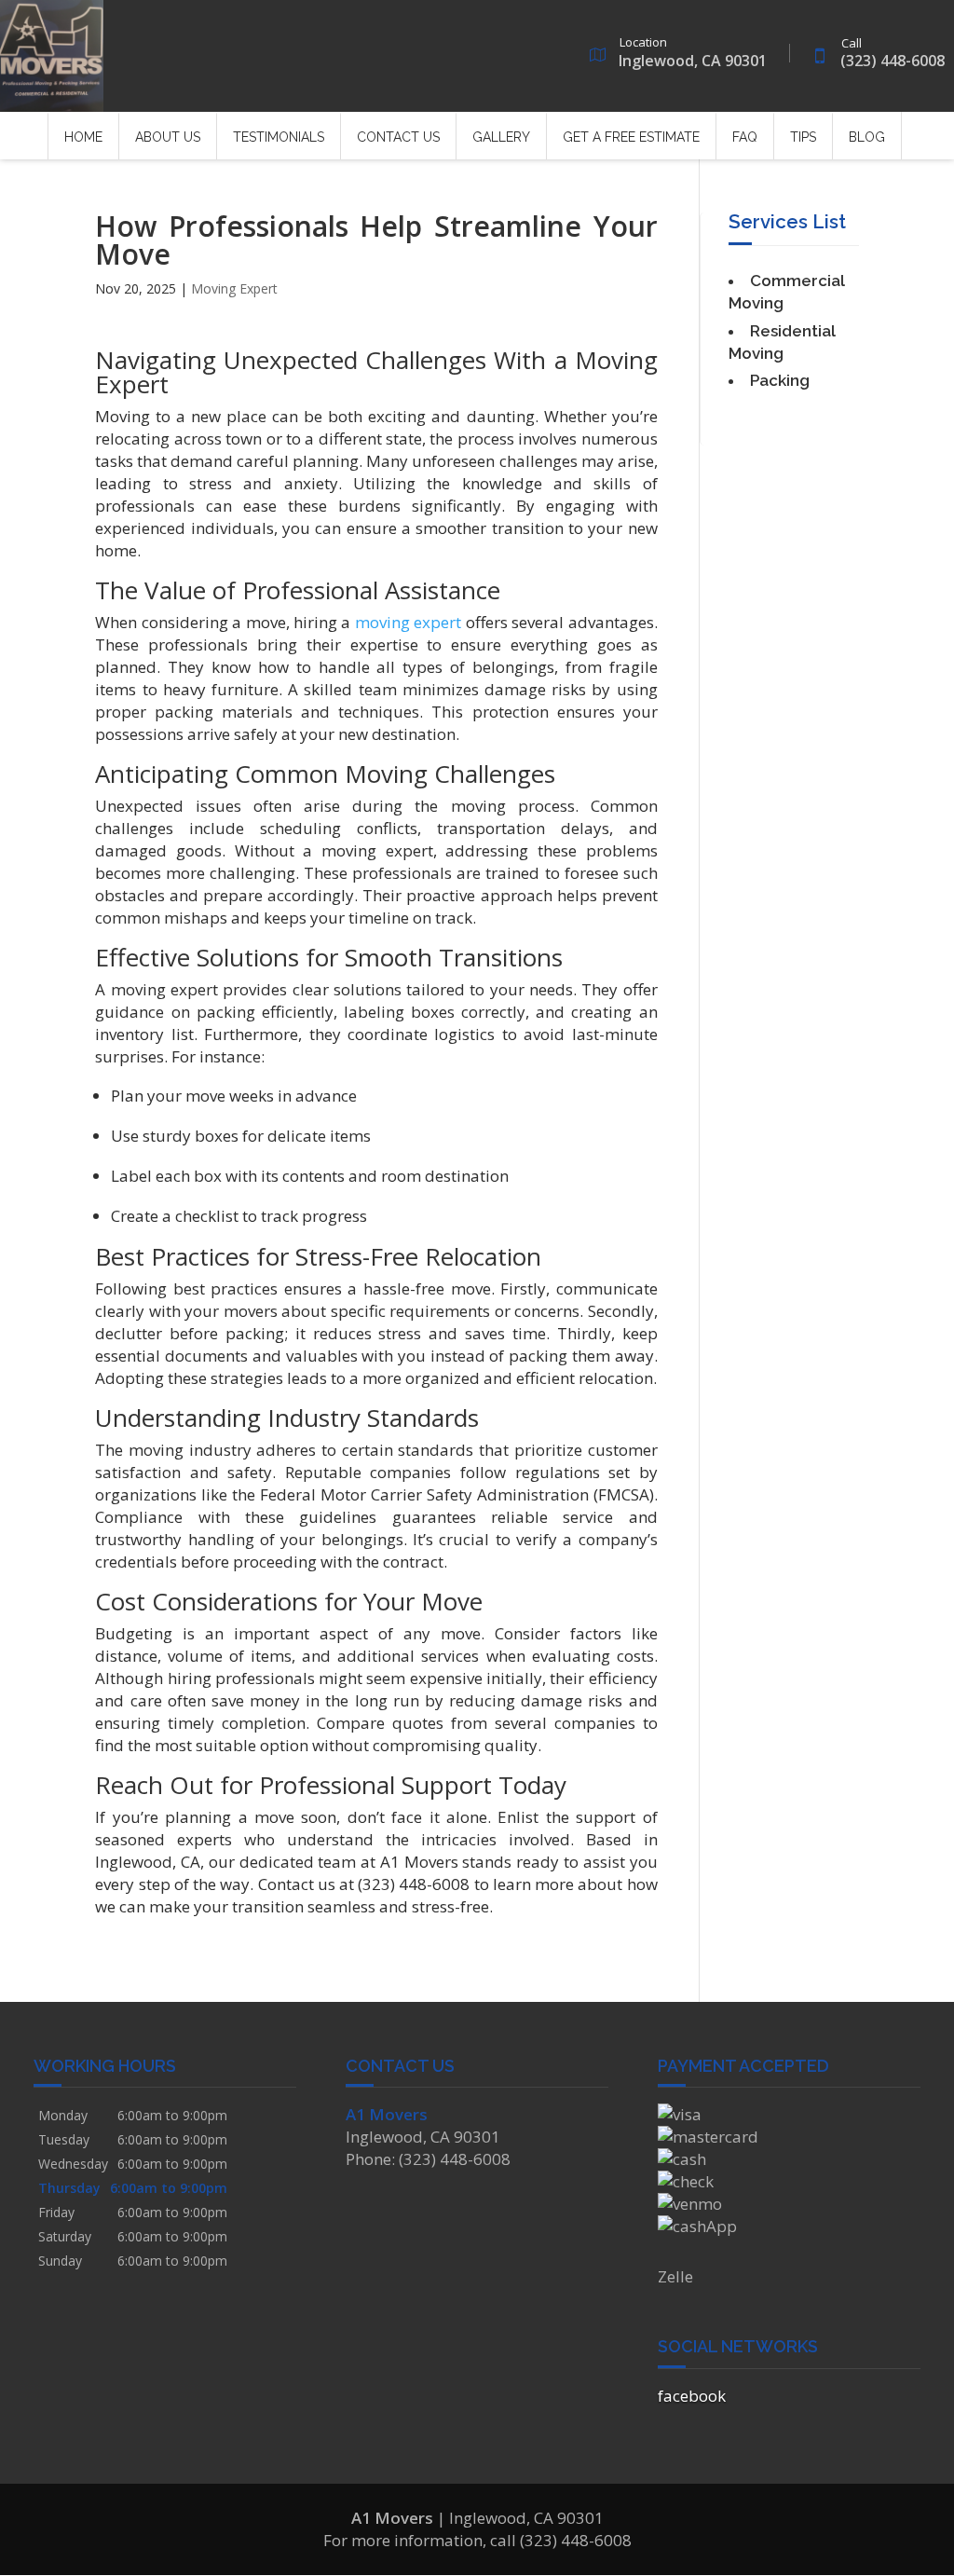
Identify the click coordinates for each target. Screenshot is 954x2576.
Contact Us (398, 137)
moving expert (408, 622)
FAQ (745, 137)
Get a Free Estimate (631, 137)
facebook (692, 2396)
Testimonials (279, 137)
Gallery (501, 137)
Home (83, 137)
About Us (168, 137)
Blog (867, 137)
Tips (803, 137)
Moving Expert (234, 288)
